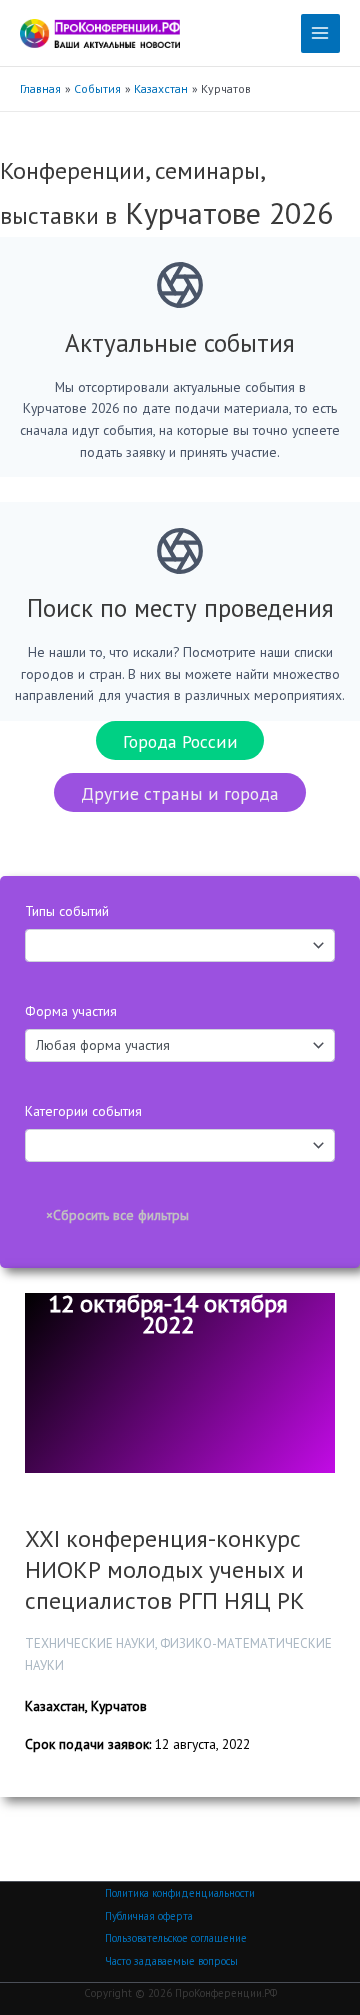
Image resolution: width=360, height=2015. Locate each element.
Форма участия (71, 1011)
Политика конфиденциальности (180, 1893)
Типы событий (67, 911)
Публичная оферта (149, 1916)
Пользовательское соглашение (176, 1938)
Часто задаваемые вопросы (171, 1961)
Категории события (83, 1111)
